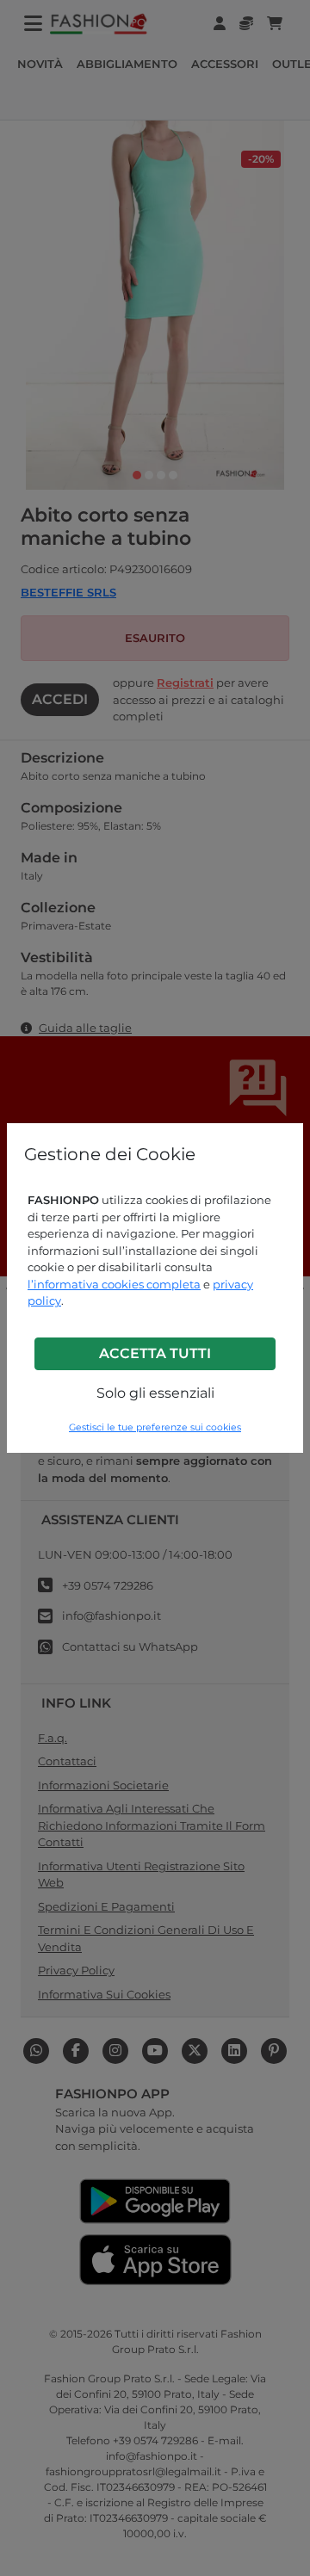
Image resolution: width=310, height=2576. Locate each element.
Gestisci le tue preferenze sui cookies (155, 1427)
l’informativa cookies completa (114, 1284)
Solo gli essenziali (155, 1393)
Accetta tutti (155, 1353)
